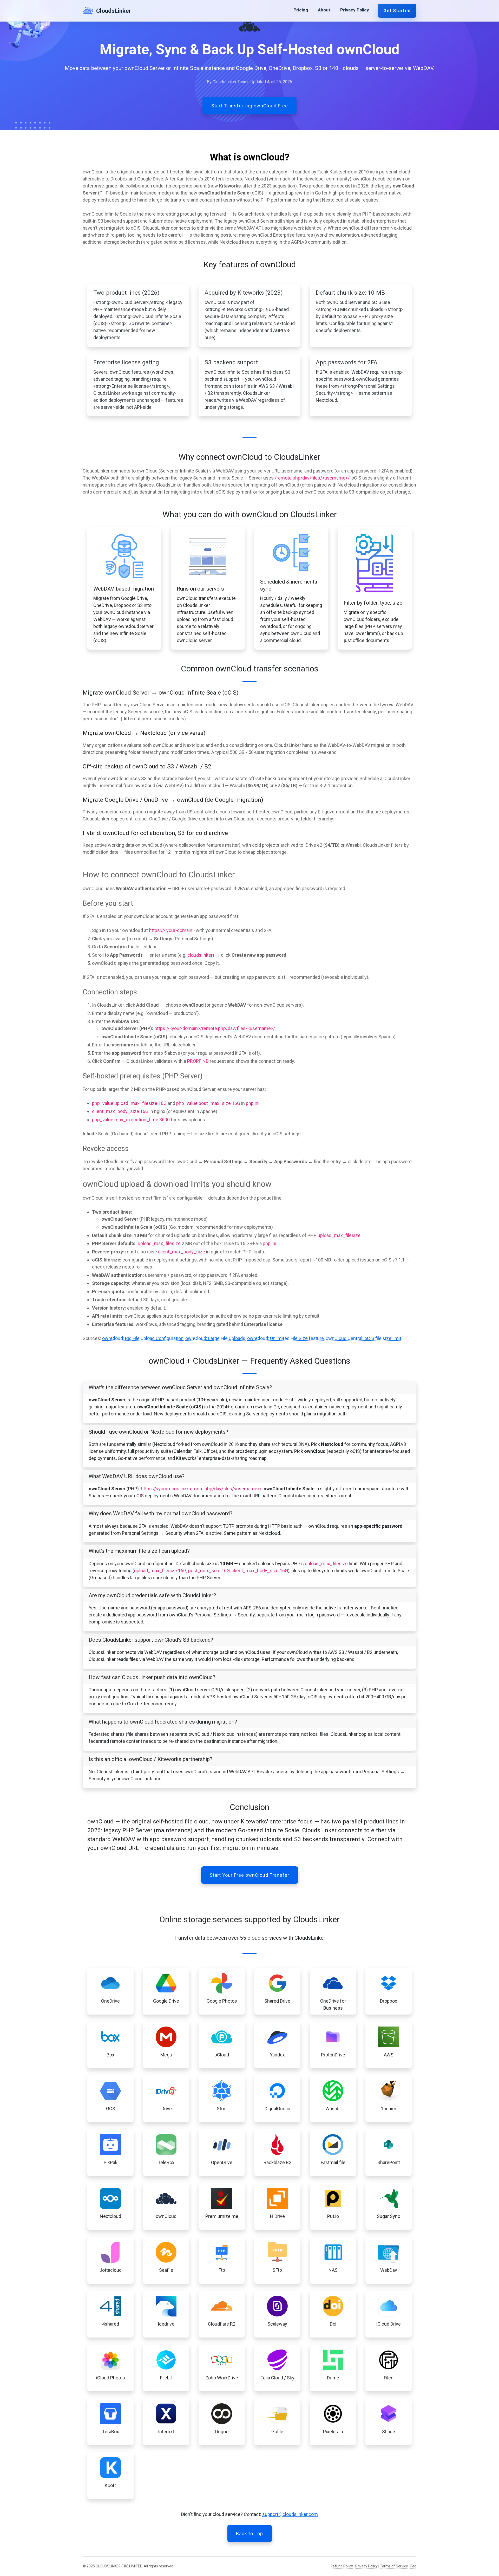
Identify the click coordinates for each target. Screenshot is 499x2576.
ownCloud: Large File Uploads (215, 1338)
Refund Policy (342, 2566)
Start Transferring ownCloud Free (250, 106)
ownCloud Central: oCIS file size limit (363, 1338)
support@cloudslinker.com (290, 2514)
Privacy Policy (355, 10)
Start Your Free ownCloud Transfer (249, 1875)
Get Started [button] (397, 11)
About (324, 10)
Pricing (301, 10)
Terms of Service (394, 2566)
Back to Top (249, 2533)
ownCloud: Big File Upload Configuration (143, 1338)
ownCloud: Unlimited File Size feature (285, 1338)
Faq (413, 2566)
